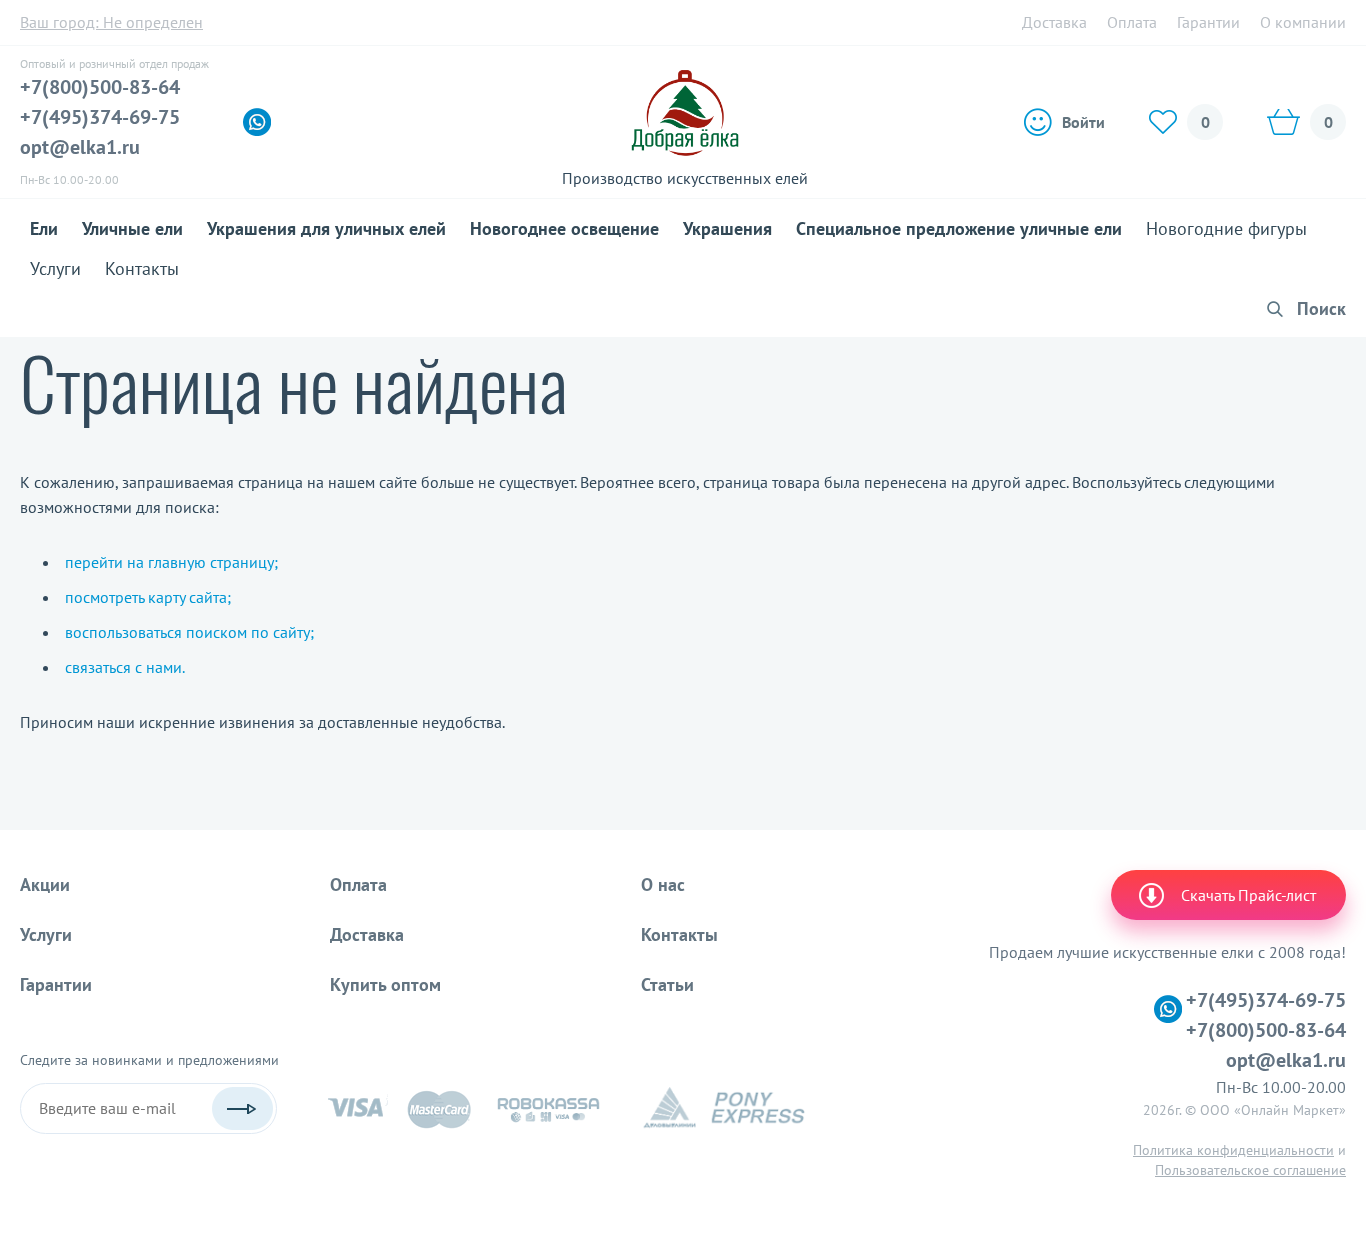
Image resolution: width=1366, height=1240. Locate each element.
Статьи (667, 984)
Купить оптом (385, 984)
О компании (1303, 22)
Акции (45, 884)
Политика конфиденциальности (1233, 1150)
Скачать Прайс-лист (1248, 895)
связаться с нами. (125, 667)
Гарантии (1208, 22)
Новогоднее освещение (564, 228)
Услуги (55, 268)
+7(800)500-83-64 (100, 87)
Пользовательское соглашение (1250, 1170)
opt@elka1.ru (80, 147)
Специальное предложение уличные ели (959, 228)
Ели (44, 228)
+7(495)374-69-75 (100, 117)
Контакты (142, 268)
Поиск (1321, 308)
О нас (663, 884)
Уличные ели (132, 228)
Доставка (1054, 22)
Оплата (1132, 22)
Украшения (727, 228)
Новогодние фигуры (1226, 228)
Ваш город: (111, 22)
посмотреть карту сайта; (148, 597)
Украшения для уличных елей (326, 228)
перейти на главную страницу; (171, 562)
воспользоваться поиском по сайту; (189, 632)
